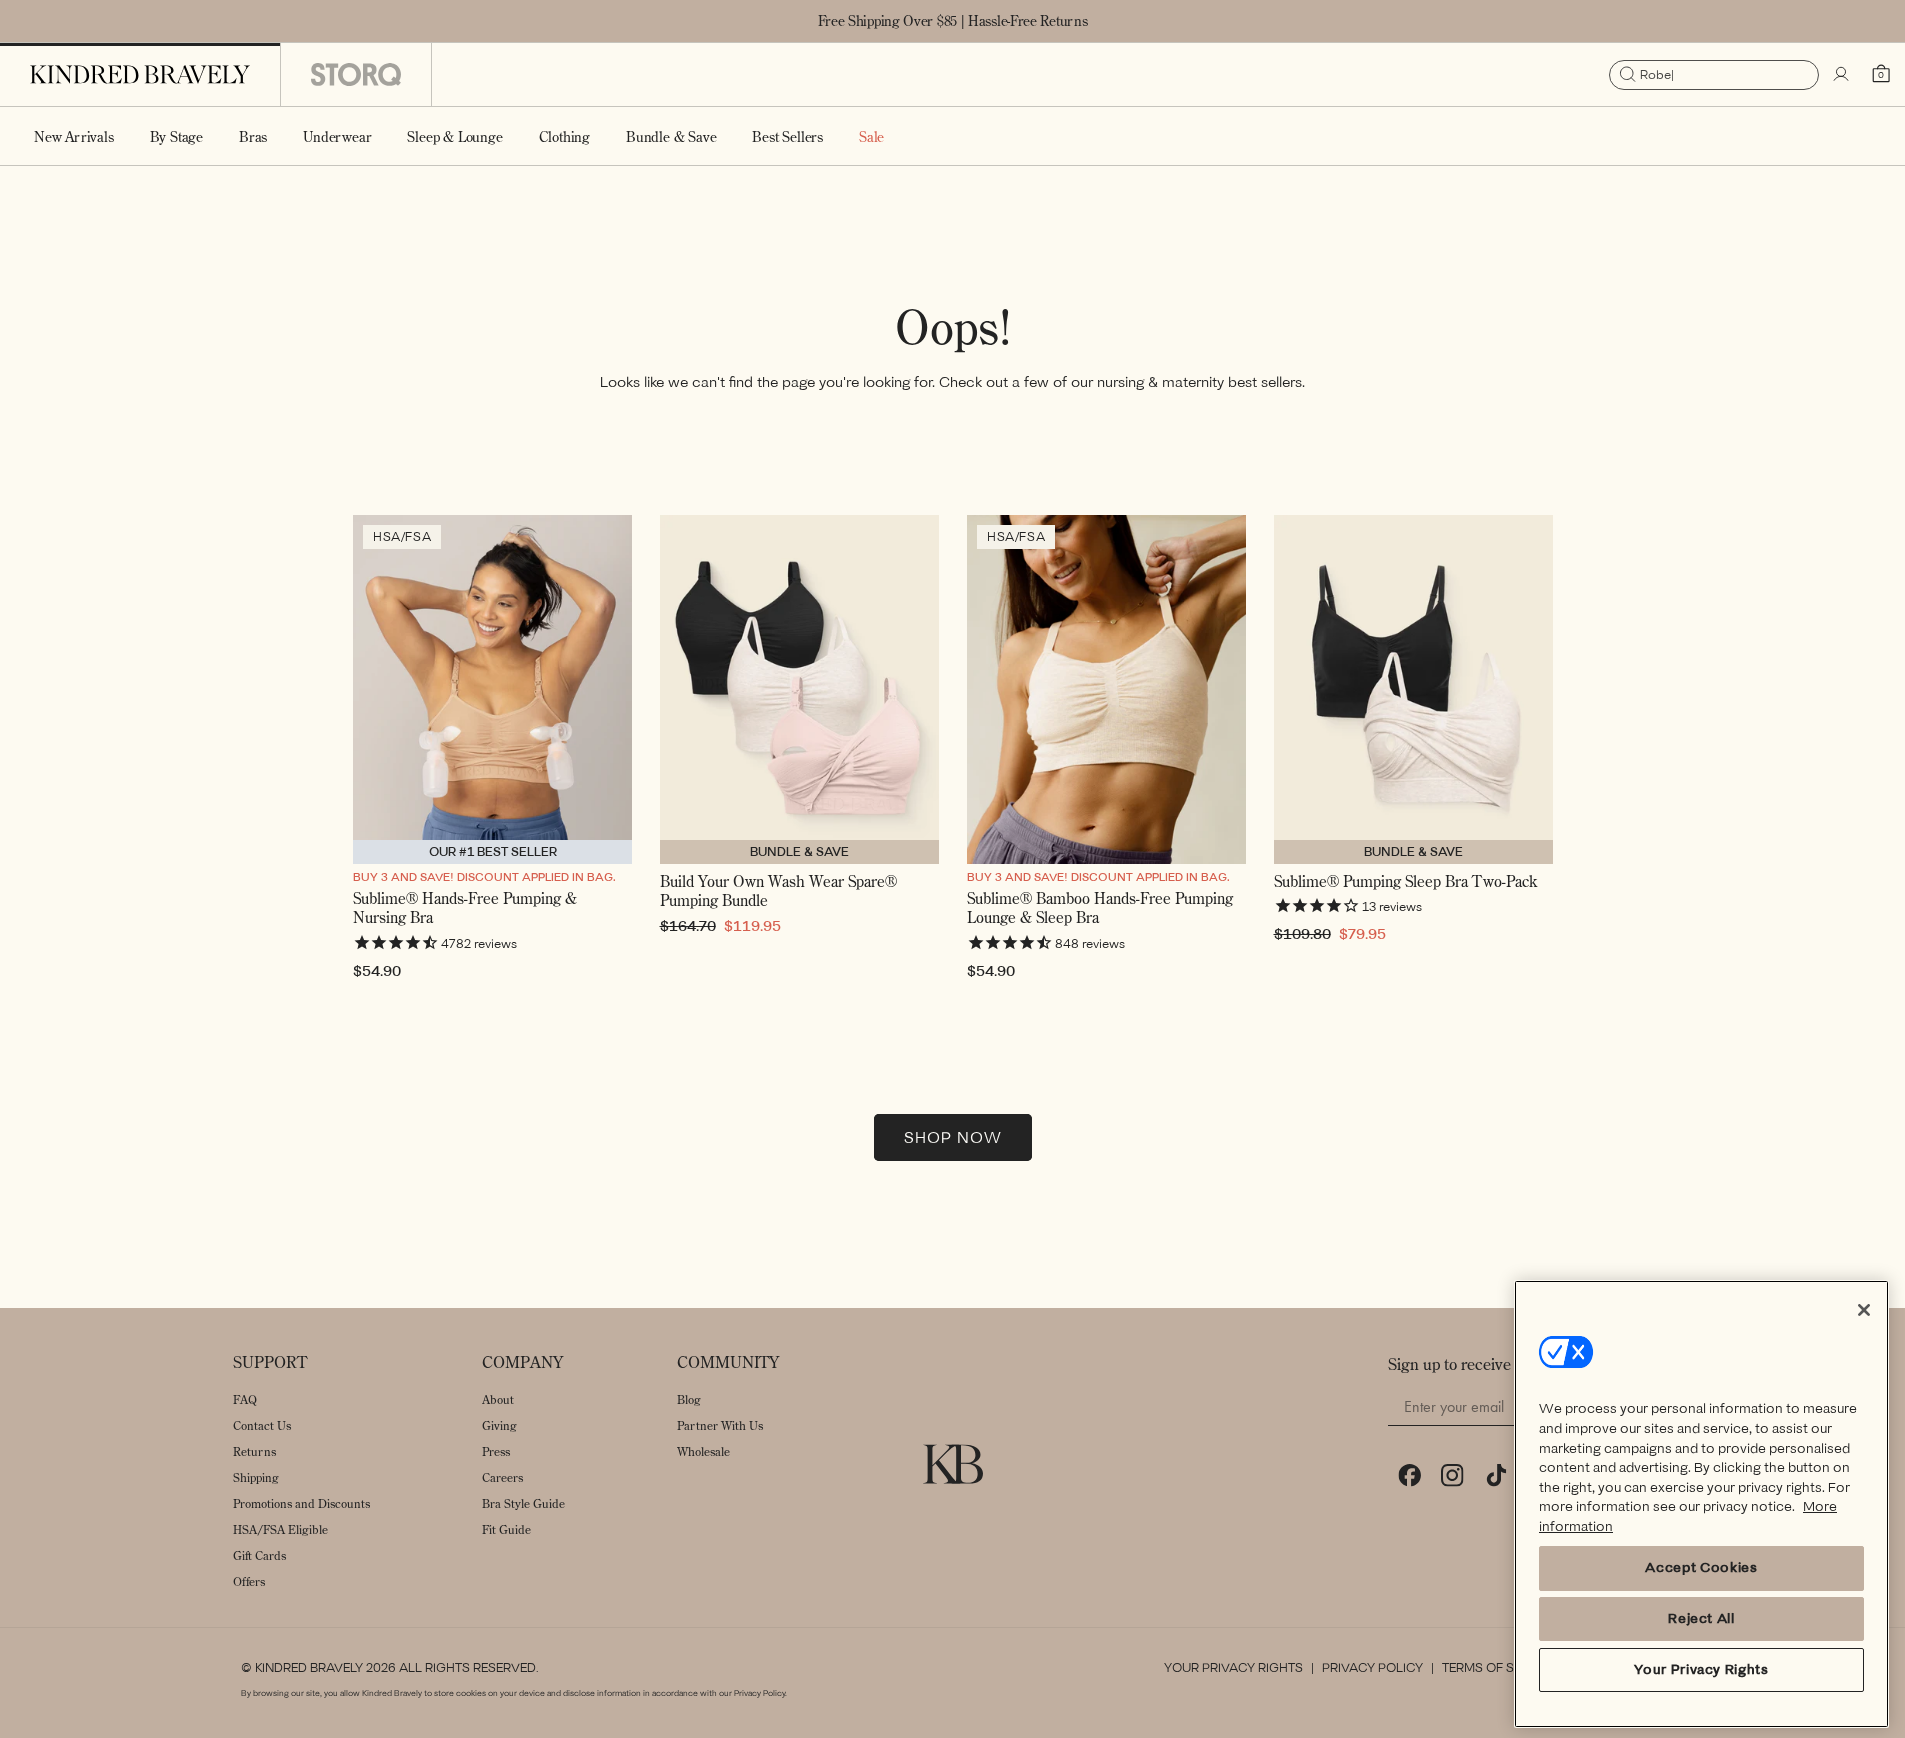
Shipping (256, 1477)
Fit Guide (506, 1529)
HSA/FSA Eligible (280, 1529)
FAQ (245, 1399)
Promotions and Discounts (301, 1503)
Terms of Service (1499, 1668)
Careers (502, 1477)
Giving (499, 1425)
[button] (176, 136)
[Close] (1864, 1310)
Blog (689, 1399)
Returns (254, 1451)
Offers (249, 1581)
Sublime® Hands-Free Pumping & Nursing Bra (465, 908)
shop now (953, 1138)
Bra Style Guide (523, 1503)
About (498, 1399)
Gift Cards (259, 1555)
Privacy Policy (1372, 1668)
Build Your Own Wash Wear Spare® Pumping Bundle (778, 891)
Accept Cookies (1701, 1568)
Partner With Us (720, 1425)
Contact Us (262, 1425)
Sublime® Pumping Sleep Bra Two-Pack (1405, 881)
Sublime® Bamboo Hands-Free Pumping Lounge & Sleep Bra (1100, 908)
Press (496, 1451)
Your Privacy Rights (1233, 1668)
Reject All (1701, 1618)
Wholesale (703, 1451)
